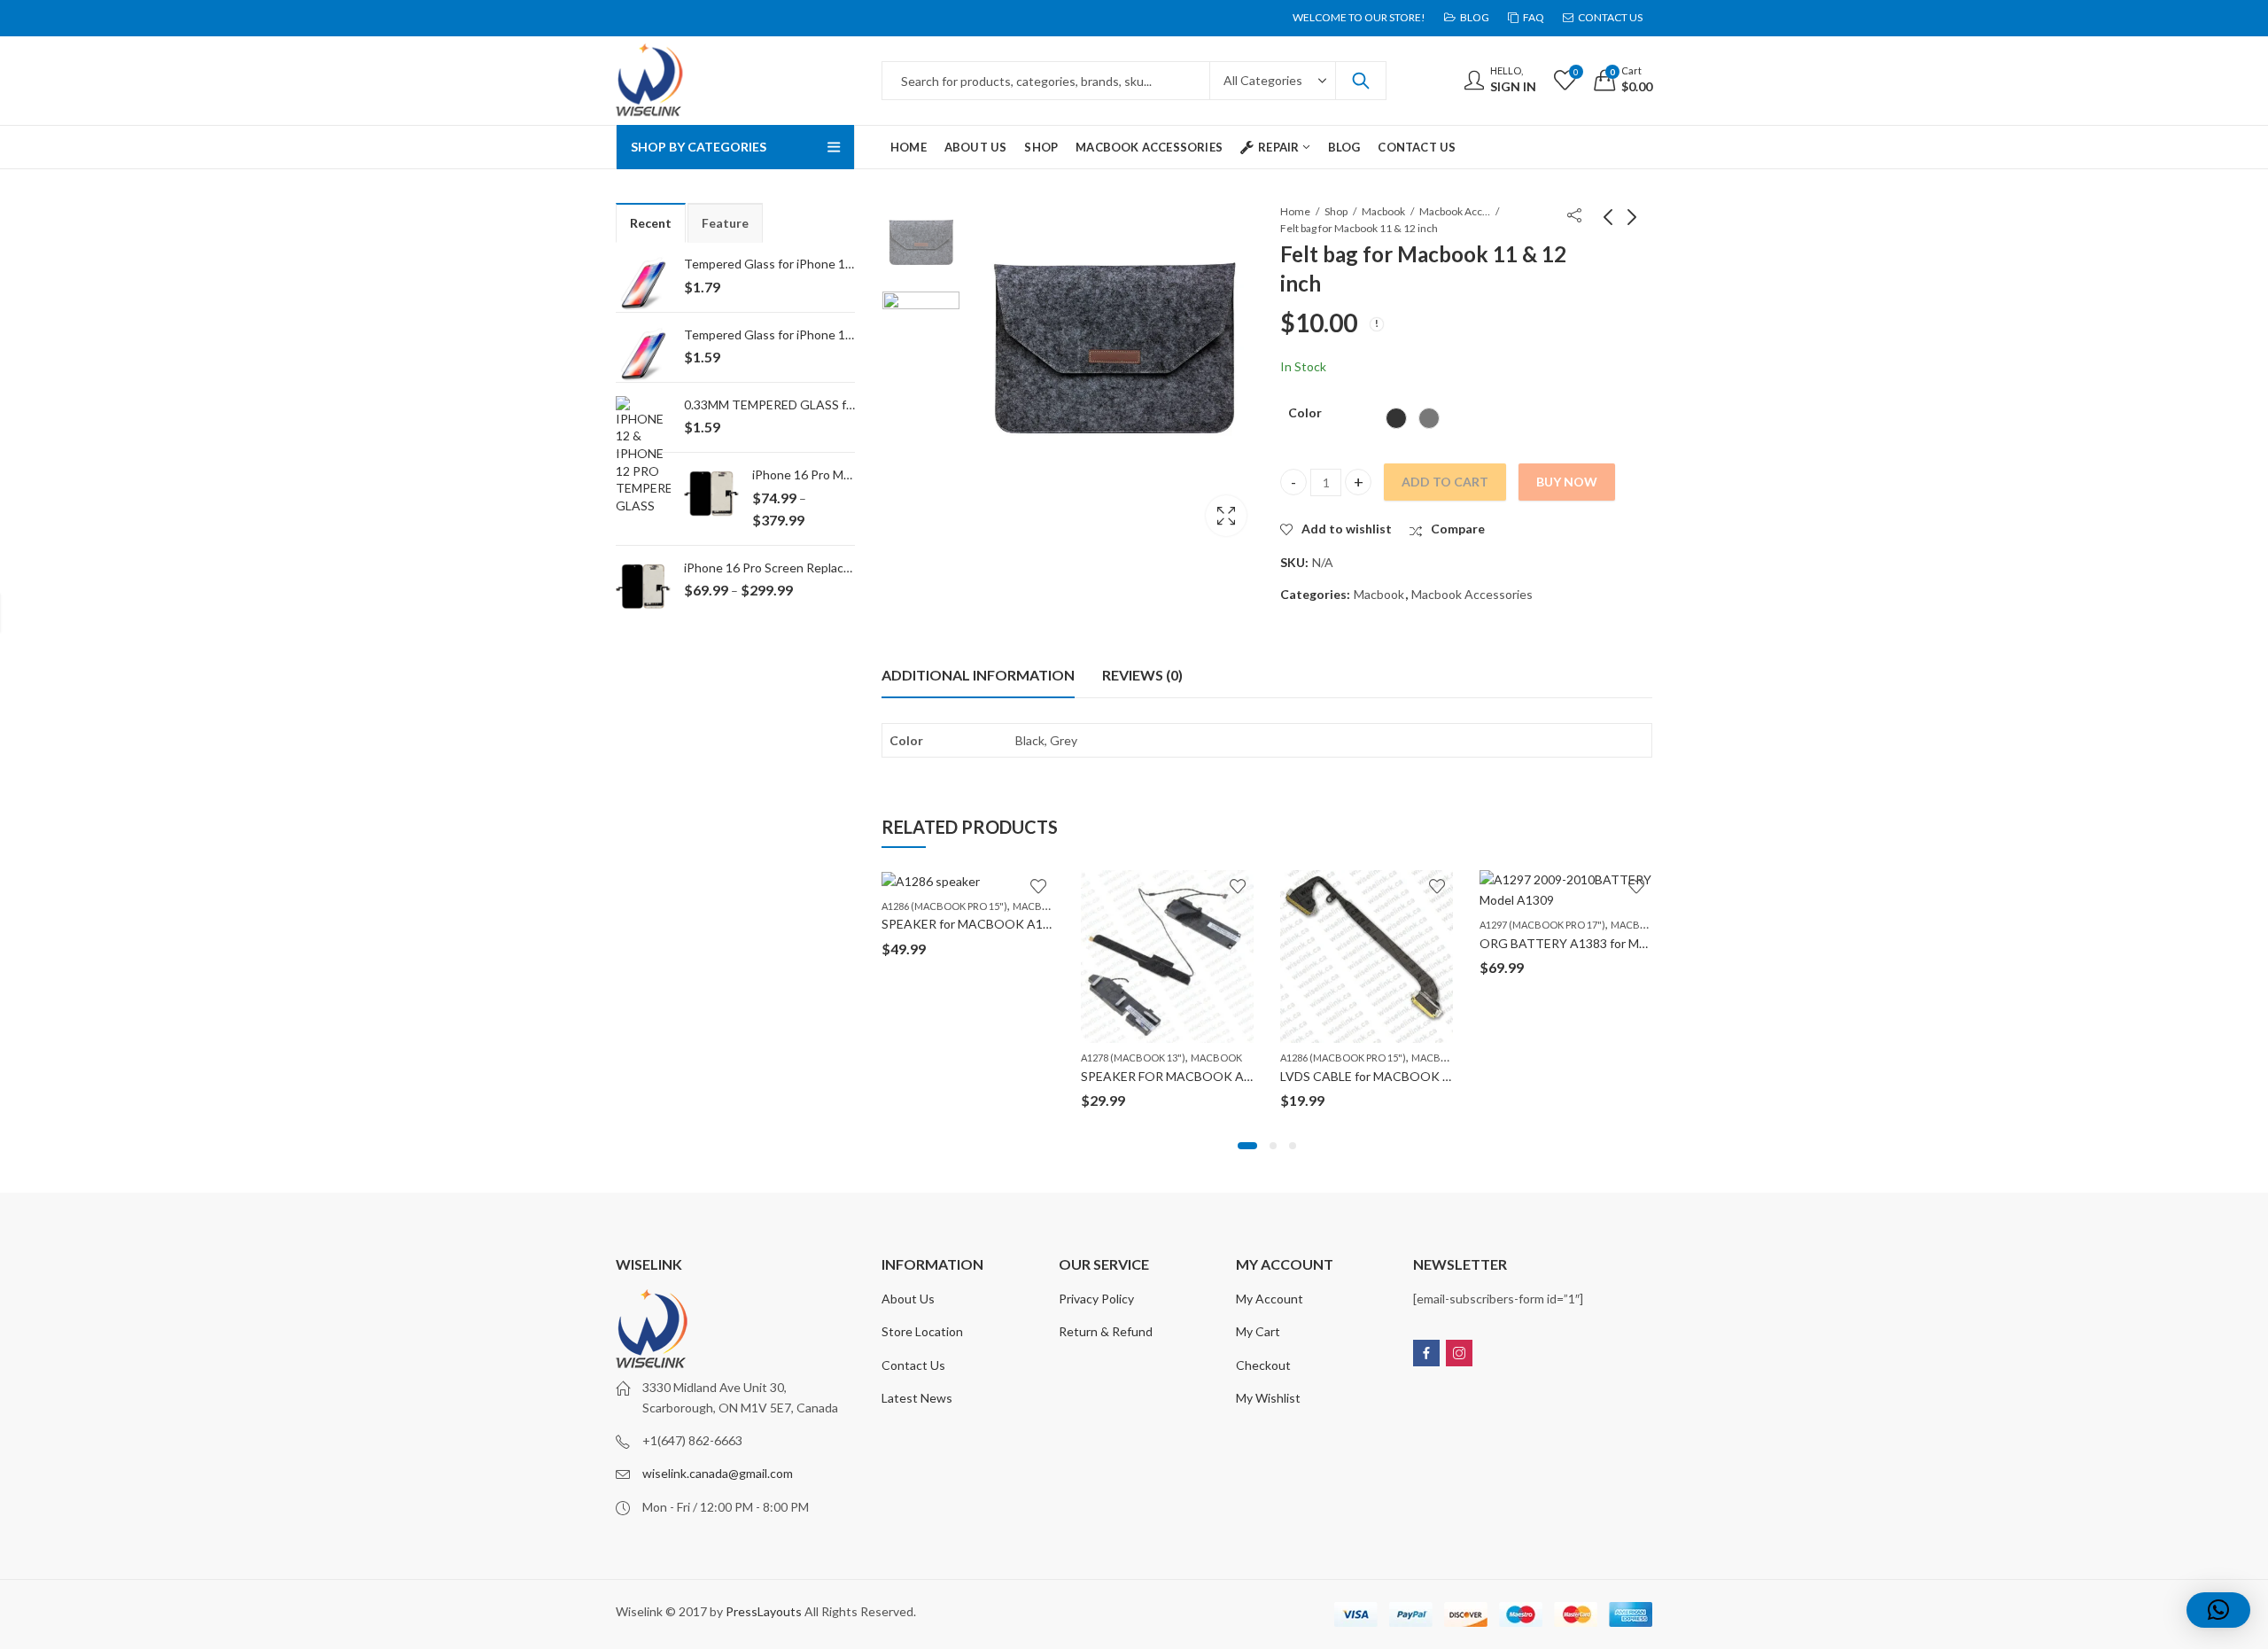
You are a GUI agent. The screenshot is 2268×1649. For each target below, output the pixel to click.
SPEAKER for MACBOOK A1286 (973, 924)
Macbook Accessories (1455, 211)
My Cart (1258, 1331)
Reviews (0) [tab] (1142, 675)
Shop (1336, 211)
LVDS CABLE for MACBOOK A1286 (1380, 1076)
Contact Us (913, 1365)
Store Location (922, 1331)
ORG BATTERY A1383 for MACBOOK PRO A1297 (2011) (1641, 943)
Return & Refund (1106, 1331)
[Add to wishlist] (1038, 886)
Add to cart (1445, 482)
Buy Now (1567, 482)
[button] (1247, 1146)
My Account (1270, 1299)
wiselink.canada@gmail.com (718, 1473)
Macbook (1383, 211)
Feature (725, 223)
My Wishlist (1268, 1398)
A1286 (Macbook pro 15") (944, 906)
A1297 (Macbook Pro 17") (1542, 925)
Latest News (917, 1398)
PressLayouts (764, 1611)
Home (1295, 211)
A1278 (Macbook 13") (1133, 1058)
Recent (651, 223)
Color (1305, 412)
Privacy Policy (1096, 1299)
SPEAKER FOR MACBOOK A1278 (1177, 1076)
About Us (908, 1299)
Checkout (1263, 1365)
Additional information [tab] (978, 675)
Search (1361, 81)
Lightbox (1226, 516)
